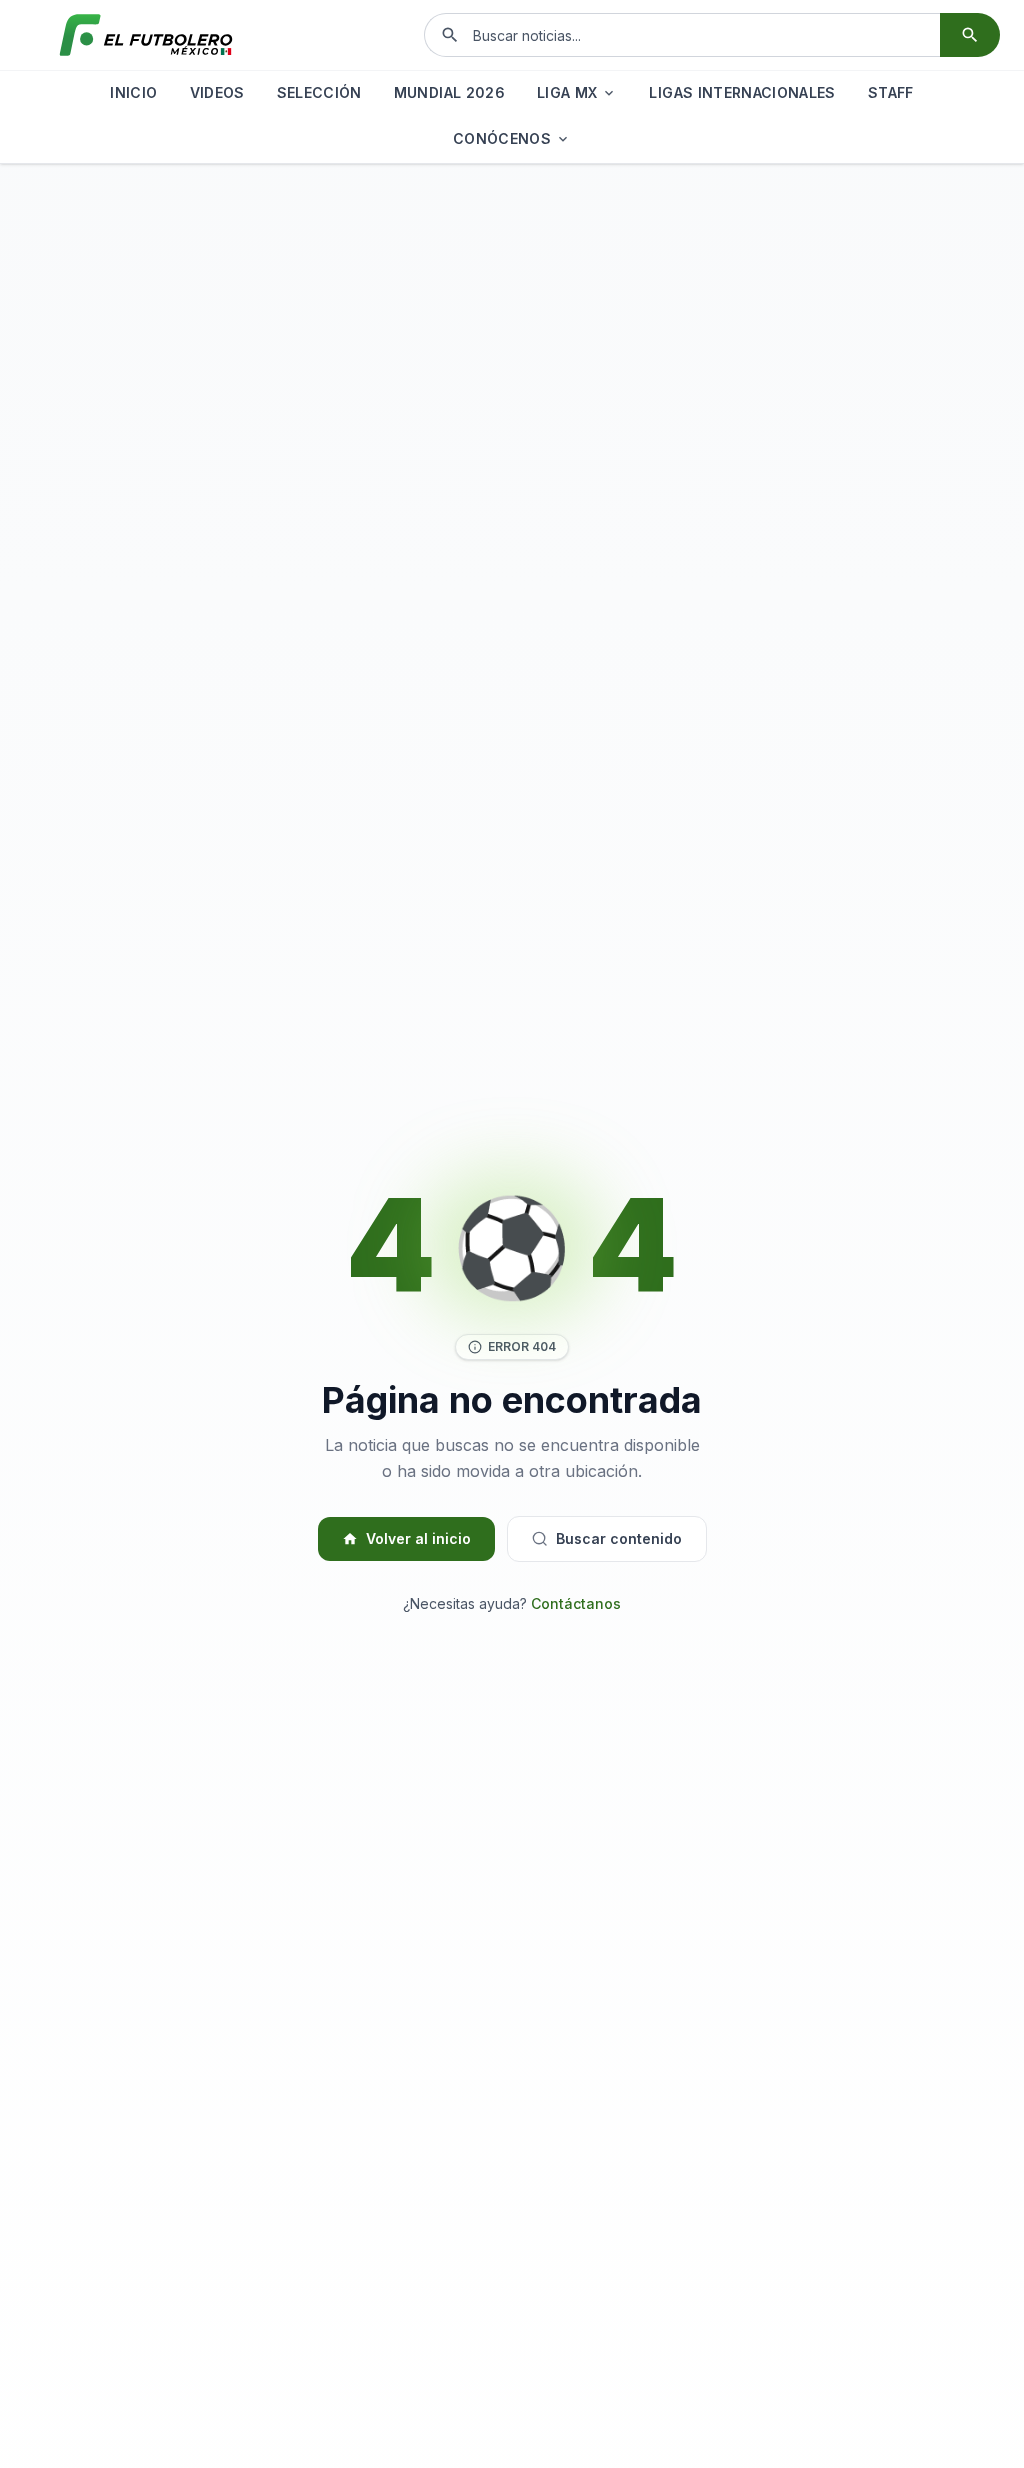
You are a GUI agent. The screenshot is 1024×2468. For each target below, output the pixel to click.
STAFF (891, 92)
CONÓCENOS (502, 138)
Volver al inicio (418, 1538)
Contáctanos (576, 1603)
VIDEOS (217, 92)
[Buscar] (970, 35)
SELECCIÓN (319, 92)
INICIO (133, 92)
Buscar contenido (619, 1538)
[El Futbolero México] (146, 35)
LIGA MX (567, 92)
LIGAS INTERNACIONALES (742, 92)
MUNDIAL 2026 (449, 92)
